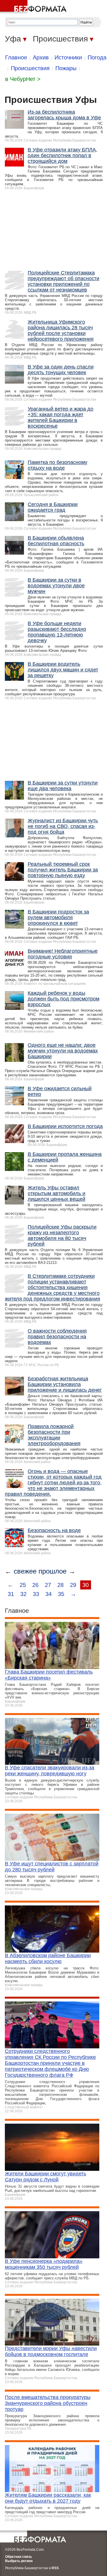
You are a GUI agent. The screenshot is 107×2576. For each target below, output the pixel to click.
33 (36, 1594)
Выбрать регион (19, 2561)
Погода (97, 57)
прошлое (53, 1571)
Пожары (66, 68)
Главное (16, 57)
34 (49, 1594)
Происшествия (30, 68)
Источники (68, 57)
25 (23, 1585)
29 (73, 1585)
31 (11, 1594)
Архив (41, 57)
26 (35, 1585)
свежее (25, 1571)
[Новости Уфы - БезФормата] (34, 7)
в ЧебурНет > (23, 79)
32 (23, 1594)
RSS (55, 2568)
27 (48, 1585)
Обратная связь (19, 2557)
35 (61, 1594)
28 (60, 1585)
